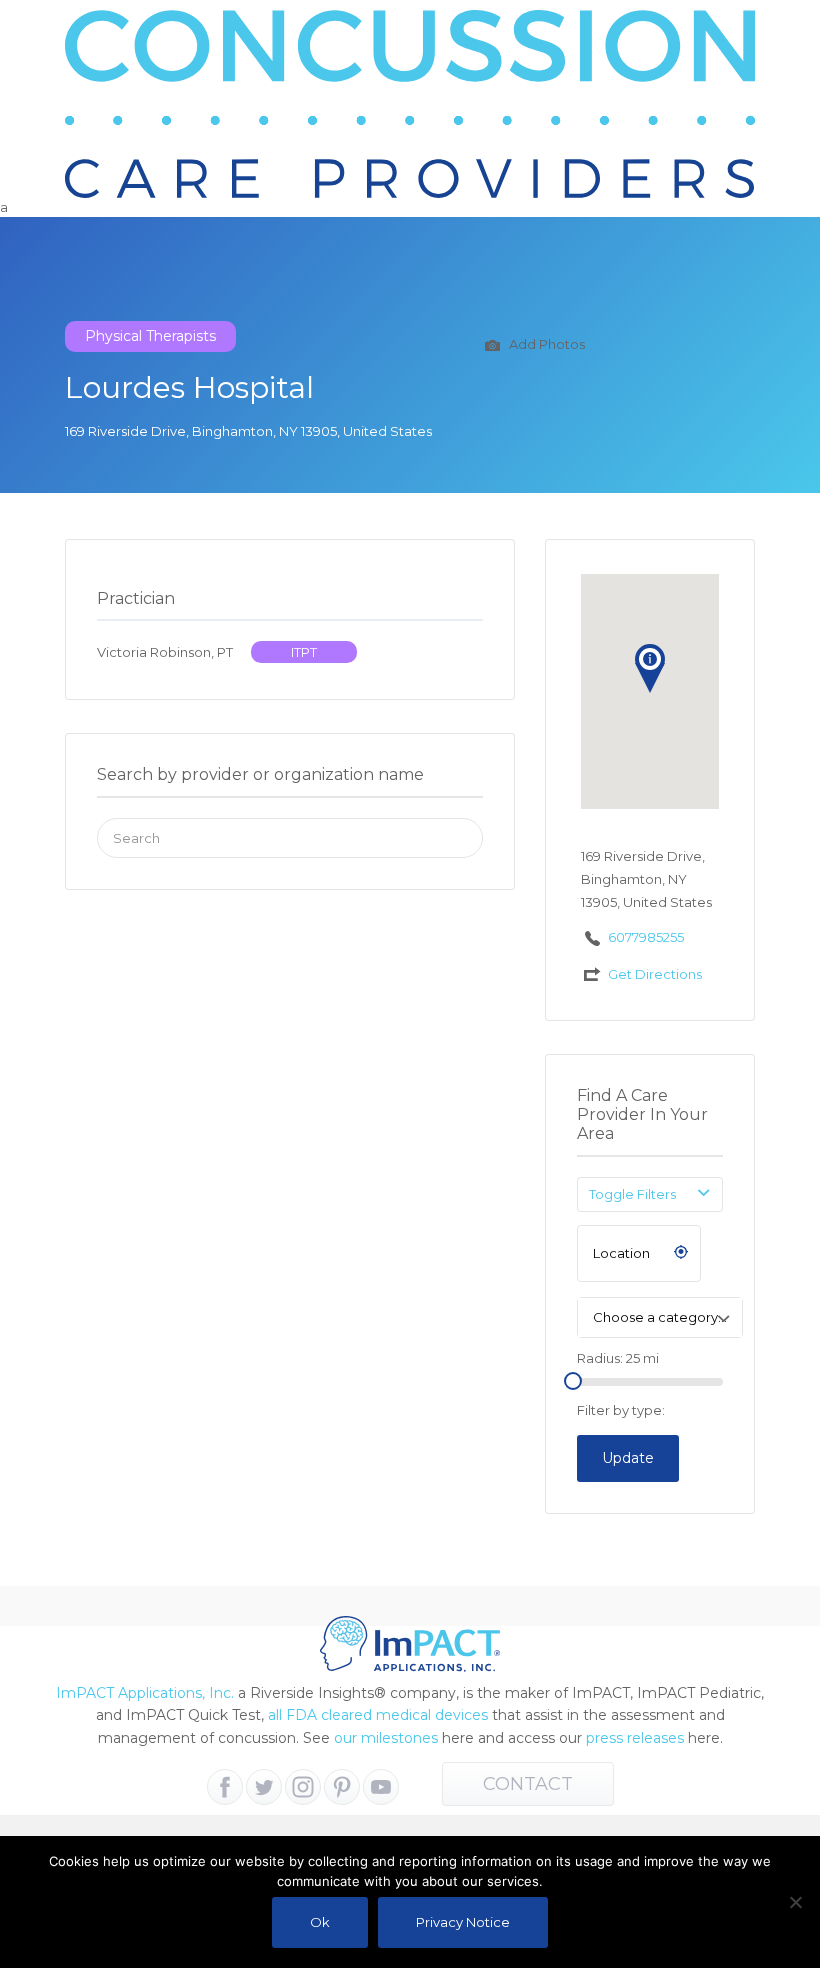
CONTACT (528, 1784)
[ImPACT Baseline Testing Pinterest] (342, 1787)
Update (628, 1458)
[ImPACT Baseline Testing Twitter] (264, 1787)
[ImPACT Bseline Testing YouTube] (381, 1787)
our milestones (388, 1738)
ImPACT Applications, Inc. (145, 1693)
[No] (795, 1902)
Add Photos (545, 344)
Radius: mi (618, 1358)
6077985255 (646, 937)
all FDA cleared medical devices (378, 1715)
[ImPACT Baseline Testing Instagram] (303, 1787)
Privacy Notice (463, 1922)
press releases (635, 1738)
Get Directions (655, 974)
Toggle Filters (632, 1194)
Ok (320, 1922)
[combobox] (660, 1317)
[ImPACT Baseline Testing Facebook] (225, 1787)
